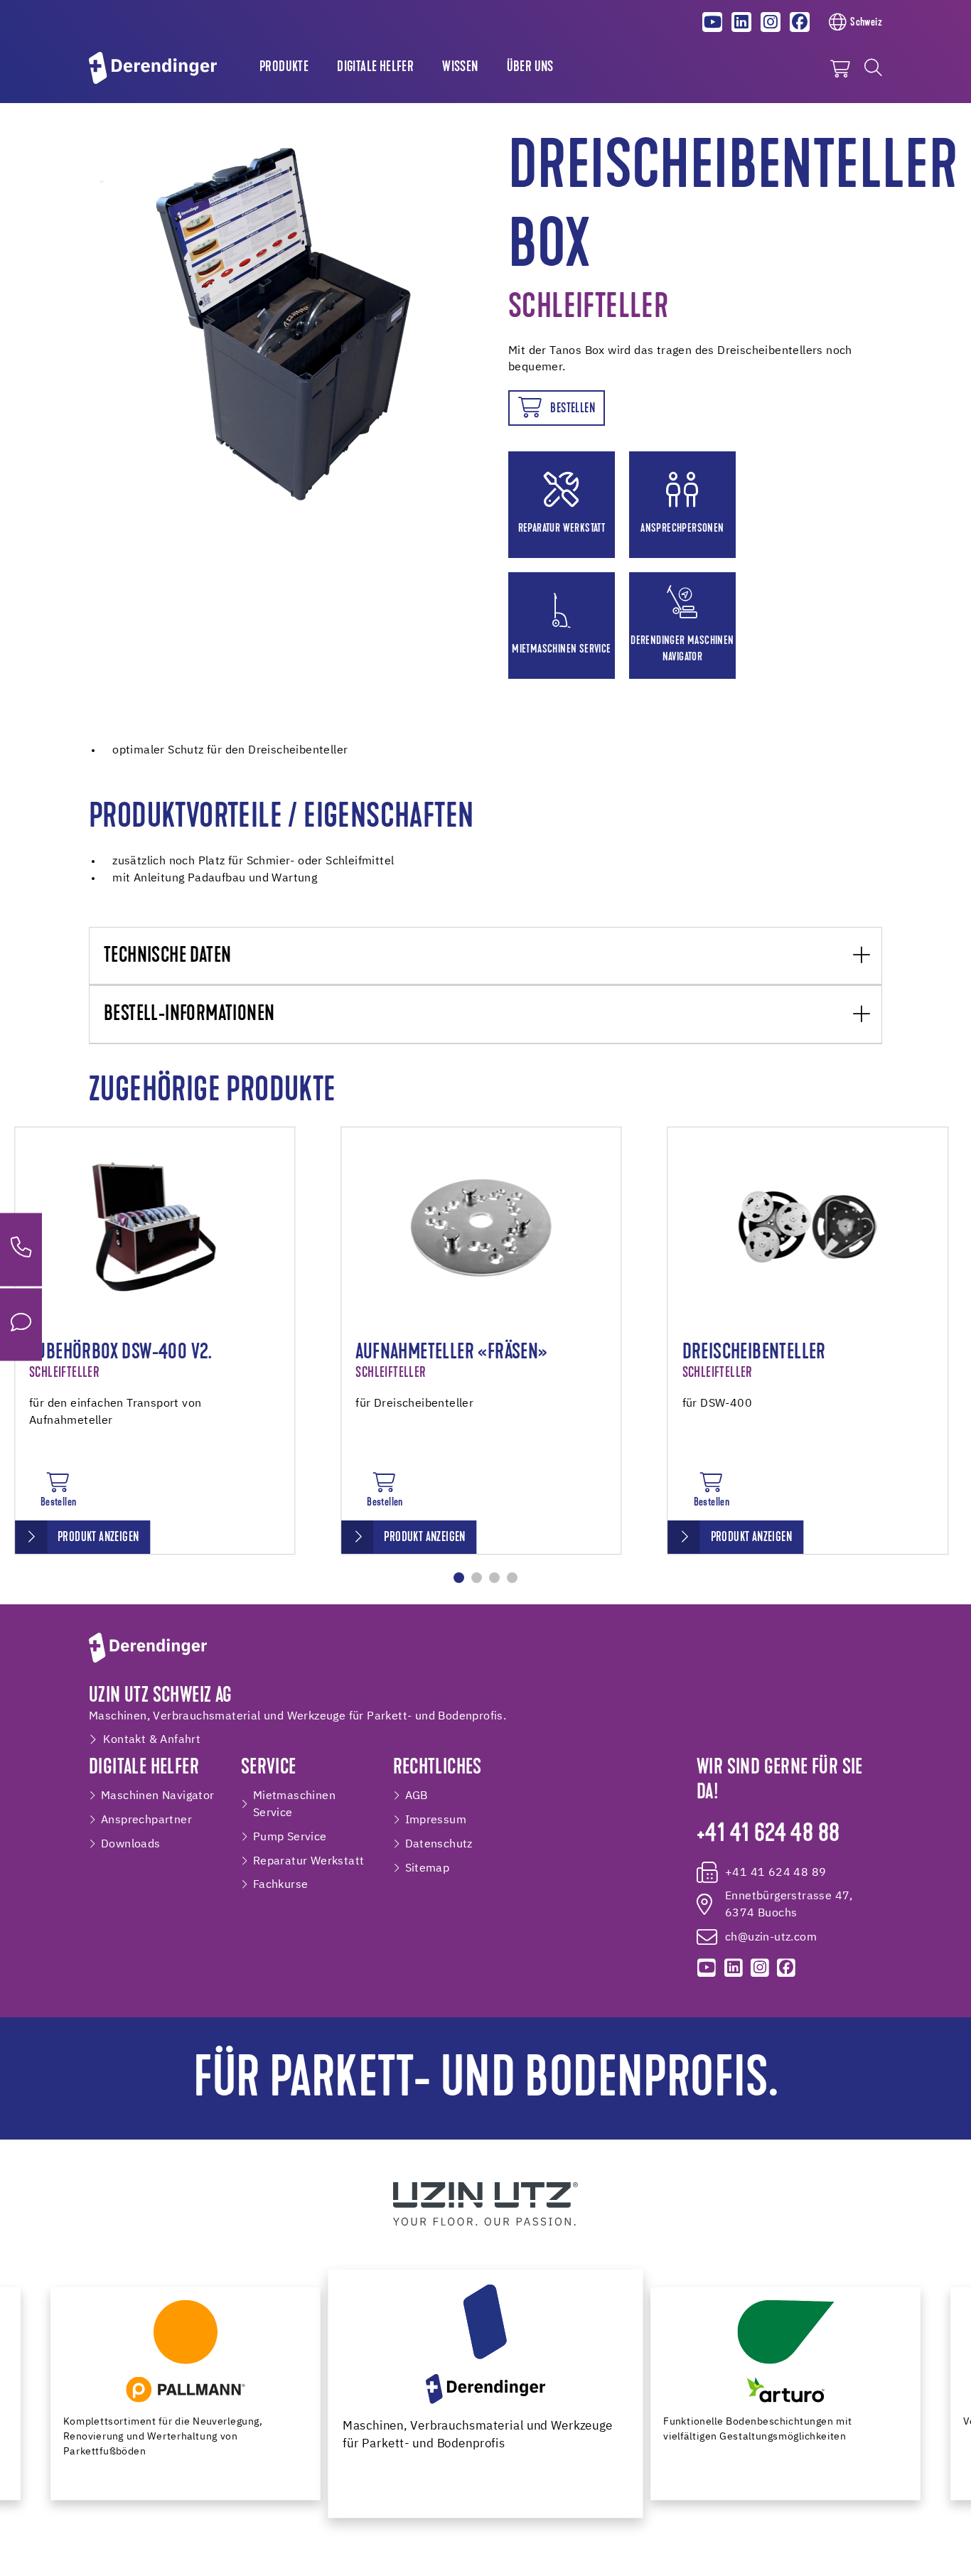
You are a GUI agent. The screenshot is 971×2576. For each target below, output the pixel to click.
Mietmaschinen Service (294, 1804)
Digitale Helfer (375, 68)
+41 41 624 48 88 (768, 1835)
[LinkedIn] (741, 22)
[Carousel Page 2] (477, 1578)
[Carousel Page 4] (512, 1578)
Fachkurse (281, 1885)
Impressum (436, 1820)
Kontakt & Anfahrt (152, 1740)
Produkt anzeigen (98, 1538)
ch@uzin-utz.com (771, 1937)
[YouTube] (713, 22)
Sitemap (428, 1868)
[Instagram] (771, 22)
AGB (417, 1796)
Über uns (530, 68)
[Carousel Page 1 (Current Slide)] (459, 1578)
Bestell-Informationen (189, 1015)
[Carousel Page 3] (494, 1578)
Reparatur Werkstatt (309, 1861)
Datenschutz (439, 1844)
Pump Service (290, 1837)
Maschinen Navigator (158, 1796)
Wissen (460, 68)
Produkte (284, 68)
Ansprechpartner (146, 1820)
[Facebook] (800, 22)
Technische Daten (167, 956)
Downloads (131, 1844)
